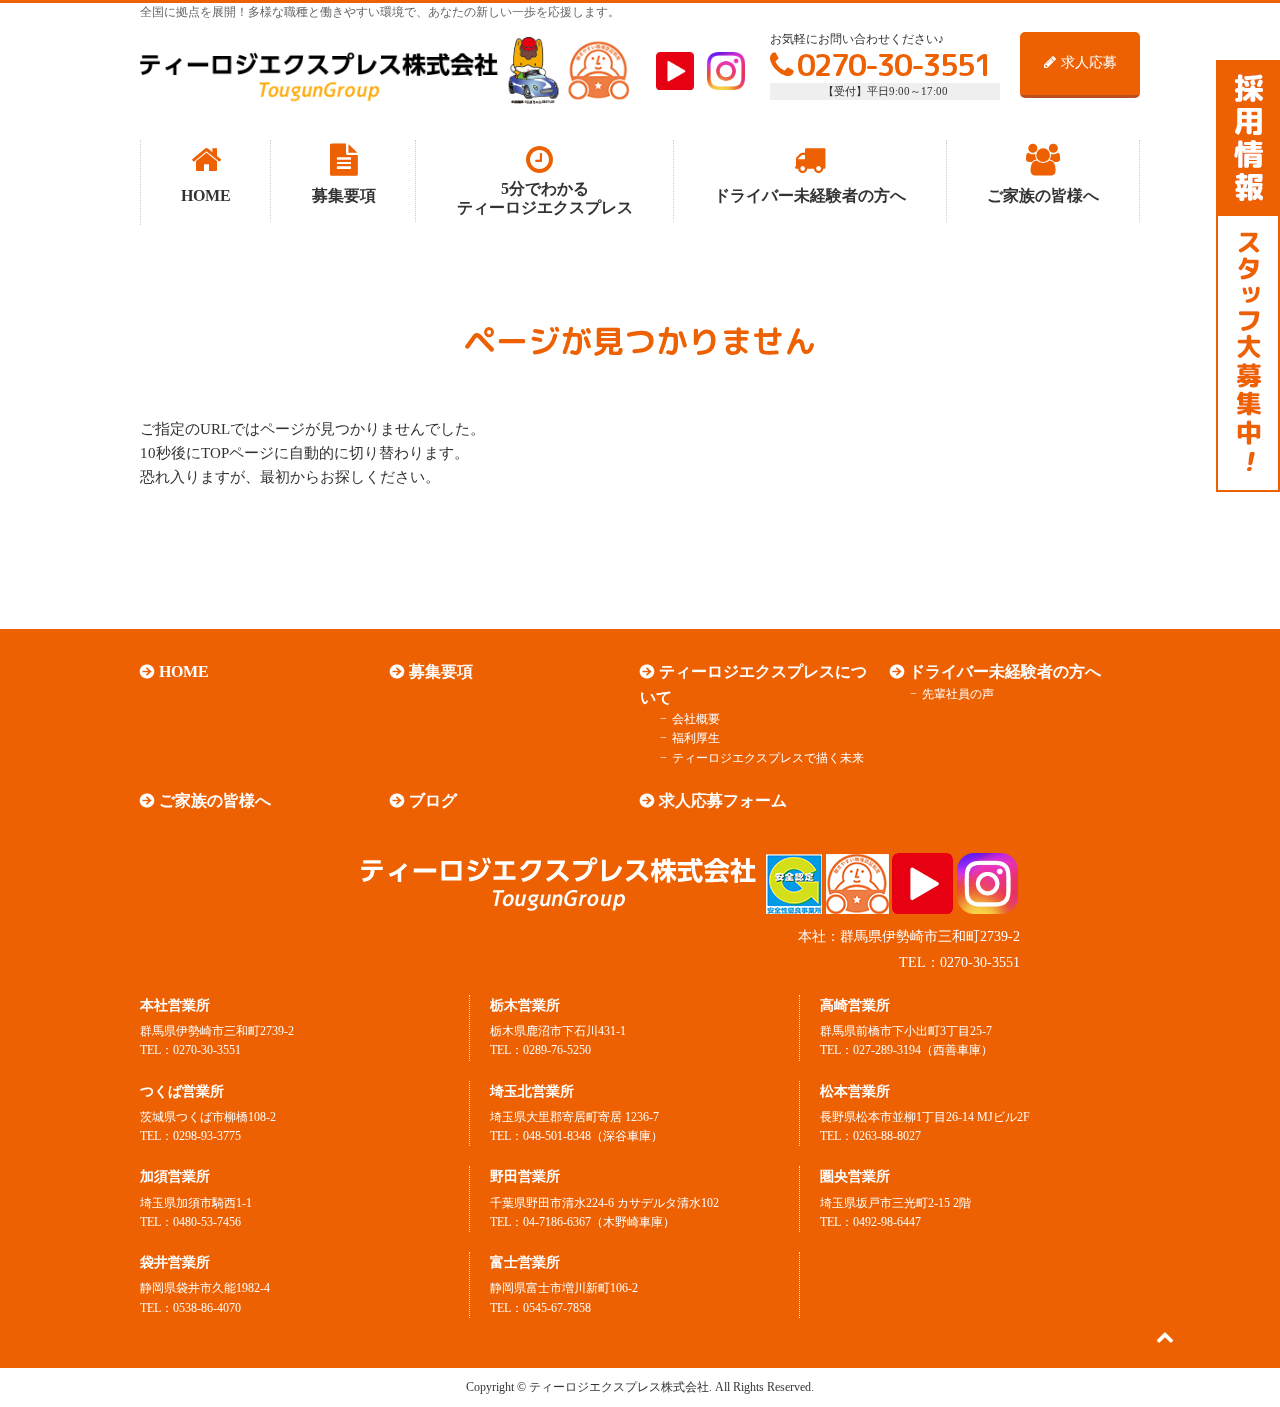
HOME (184, 671)
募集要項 (441, 671)
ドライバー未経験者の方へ (1005, 671)
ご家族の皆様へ (215, 800)
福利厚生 (696, 738)
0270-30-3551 (894, 65)
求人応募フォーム (723, 800)
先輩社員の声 (958, 694)
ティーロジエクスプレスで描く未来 (768, 758)
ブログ (433, 800)
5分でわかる (545, 198)
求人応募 (1089, 62)
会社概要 (696, 719)
